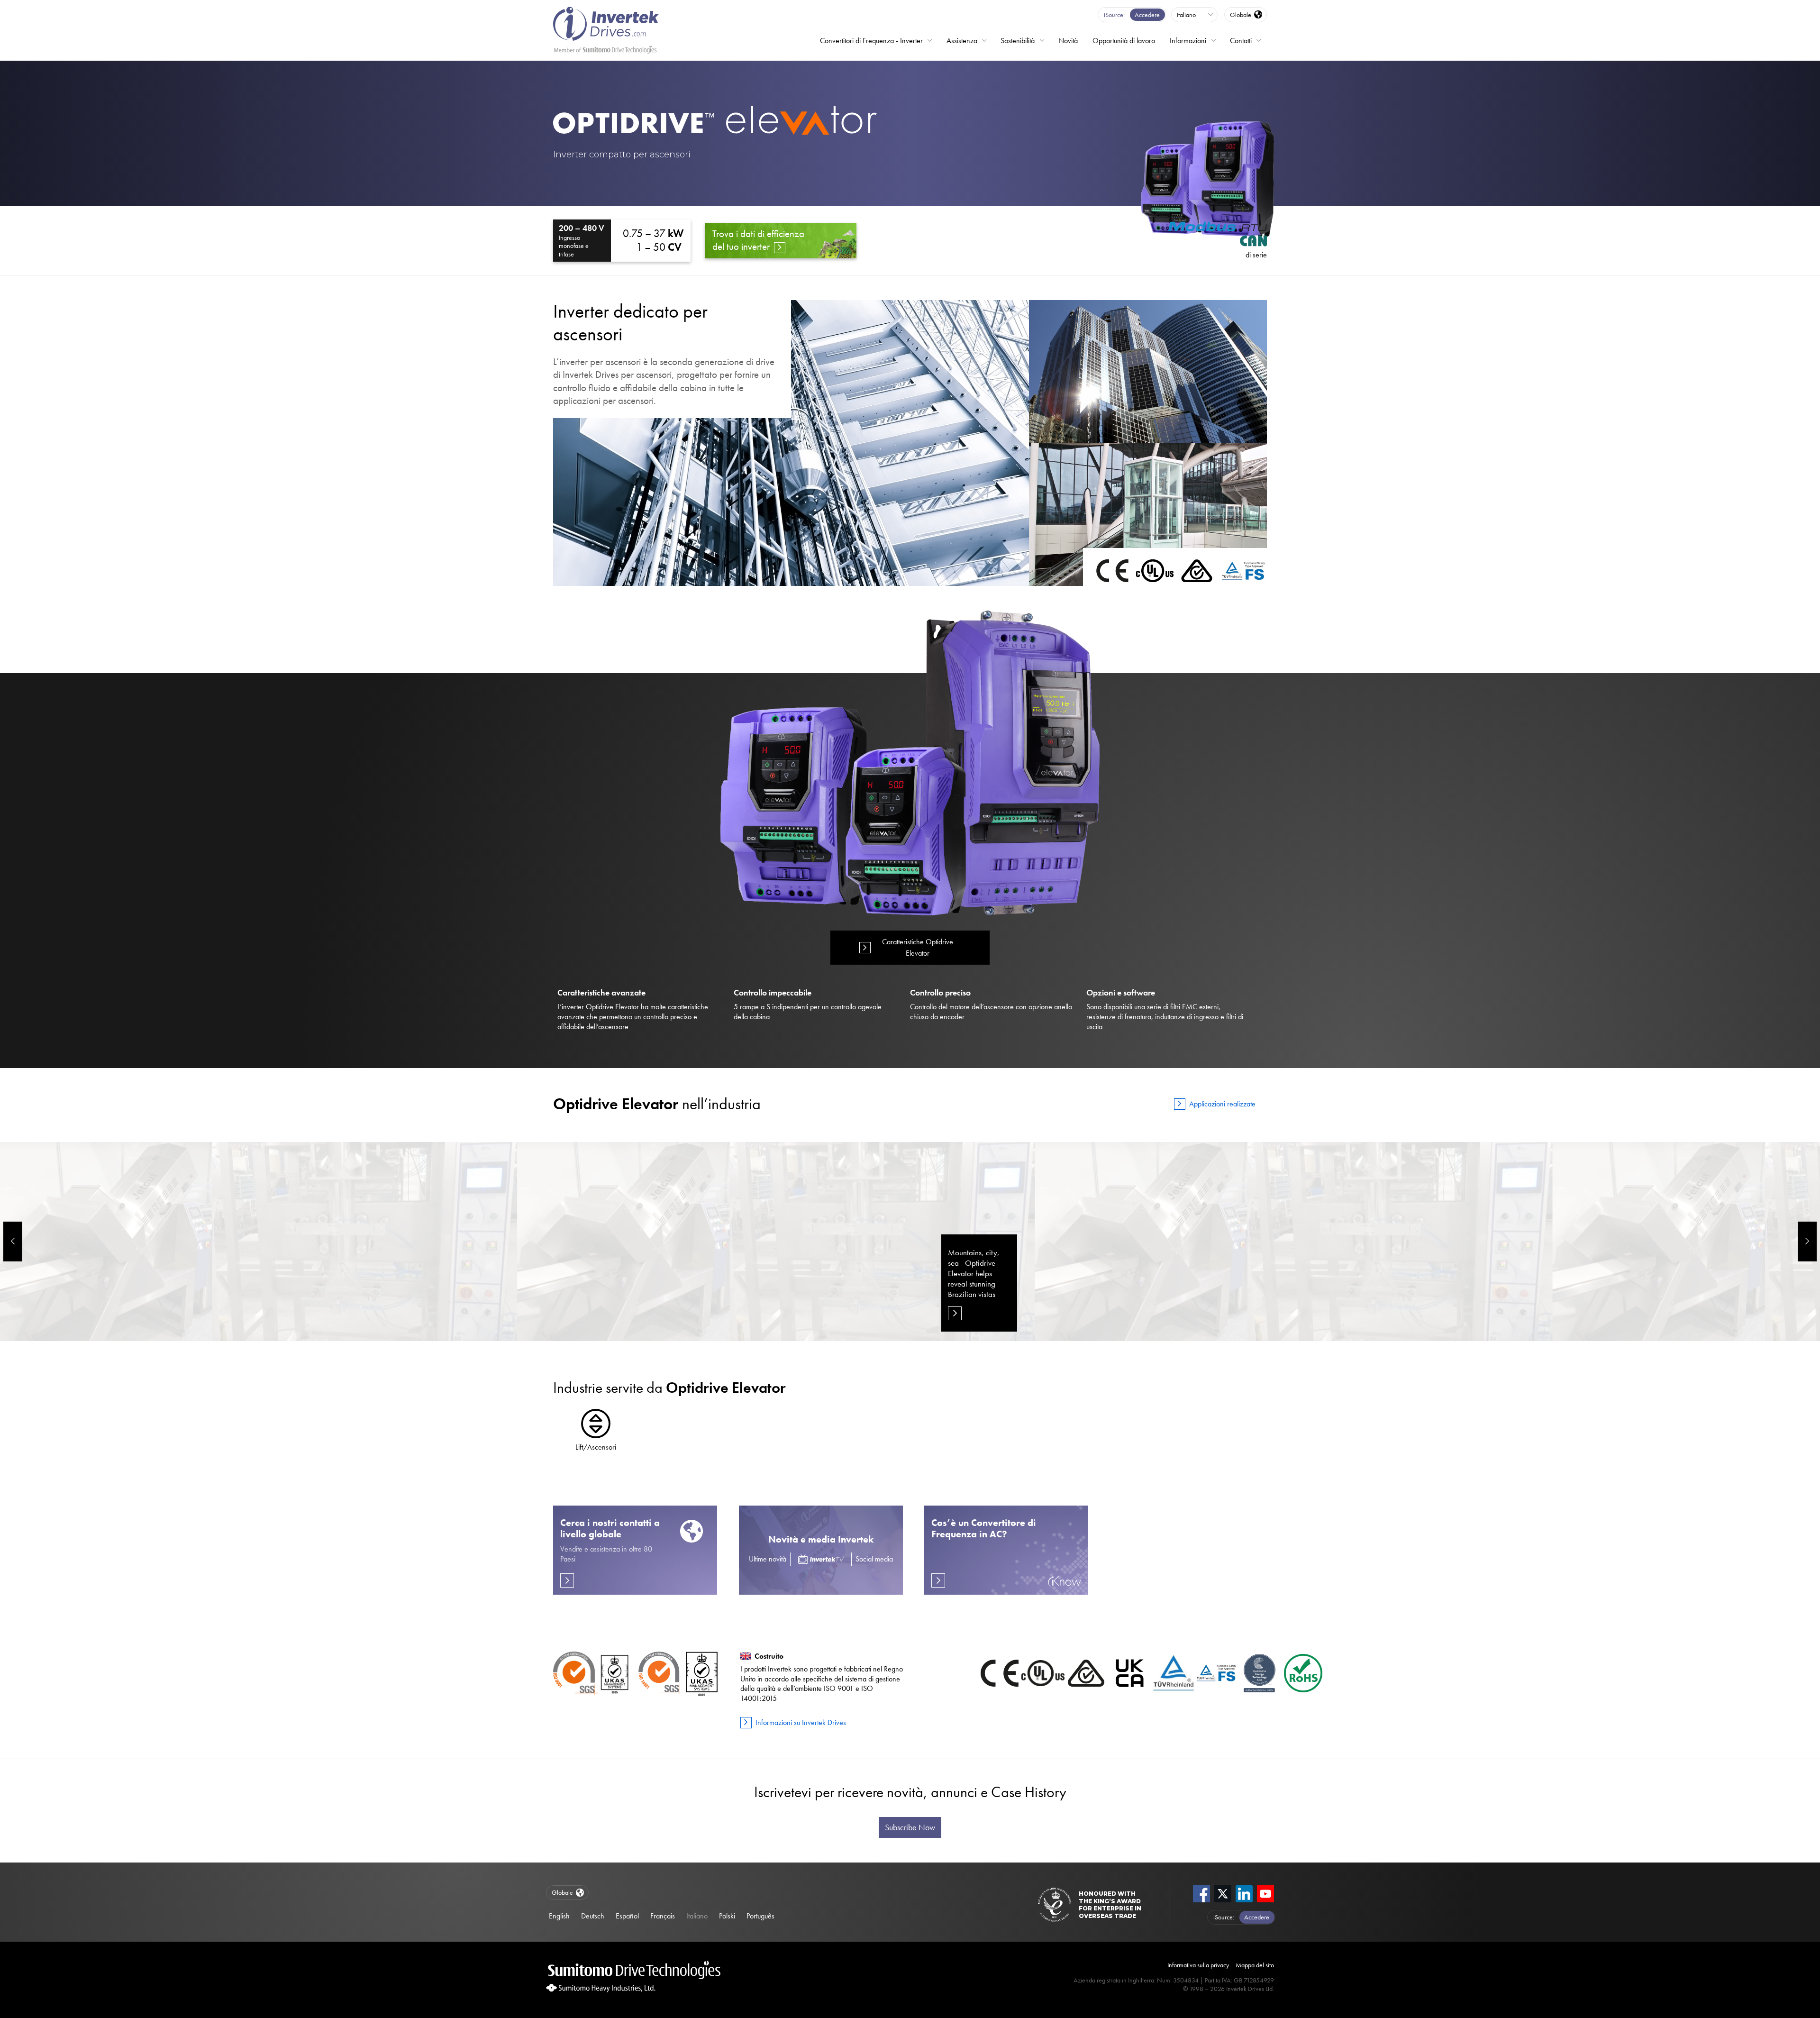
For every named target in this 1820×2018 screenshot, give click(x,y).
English (559, 1916)
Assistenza (962, 41)
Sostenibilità (1018, 41)
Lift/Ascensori (596, 1447)
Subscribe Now (910, 1827)
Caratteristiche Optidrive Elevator (918, 947)
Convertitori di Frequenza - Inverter (871, 41)
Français (663, 1916)
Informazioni (1188, 41)
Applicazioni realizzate (1222, 1104)
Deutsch (593, 1916)
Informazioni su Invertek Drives (801, 1722)
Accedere (1147, 15)
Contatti (1241, 41)
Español (627, 1916)
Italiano (697, 1916)
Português (760, 1916)
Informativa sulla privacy (1198, 1965)
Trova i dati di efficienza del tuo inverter (758, 240)
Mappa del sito (1255, 1965)
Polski (727, 1916)
